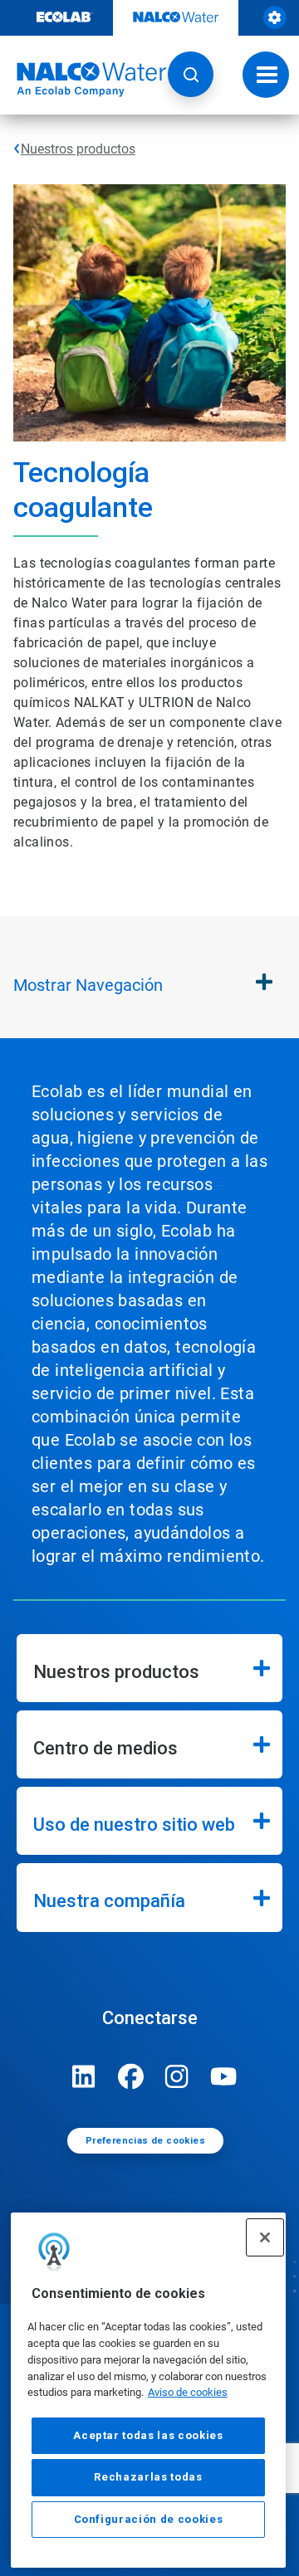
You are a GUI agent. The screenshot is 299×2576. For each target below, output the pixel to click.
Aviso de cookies (188, 2392)
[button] (191, 74)
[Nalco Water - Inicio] (83, 80)
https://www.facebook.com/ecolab (130, 2076)
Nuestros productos (78, 149)
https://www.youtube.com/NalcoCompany (223, 2076)
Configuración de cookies (149, 2519)
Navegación (88, 985)
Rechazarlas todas (148, 2477)
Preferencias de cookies (145, 2141)
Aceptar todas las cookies (148, 2435)
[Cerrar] (265, 2237)
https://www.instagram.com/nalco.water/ (177, 2076)
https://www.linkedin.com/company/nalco (84, 2076)
